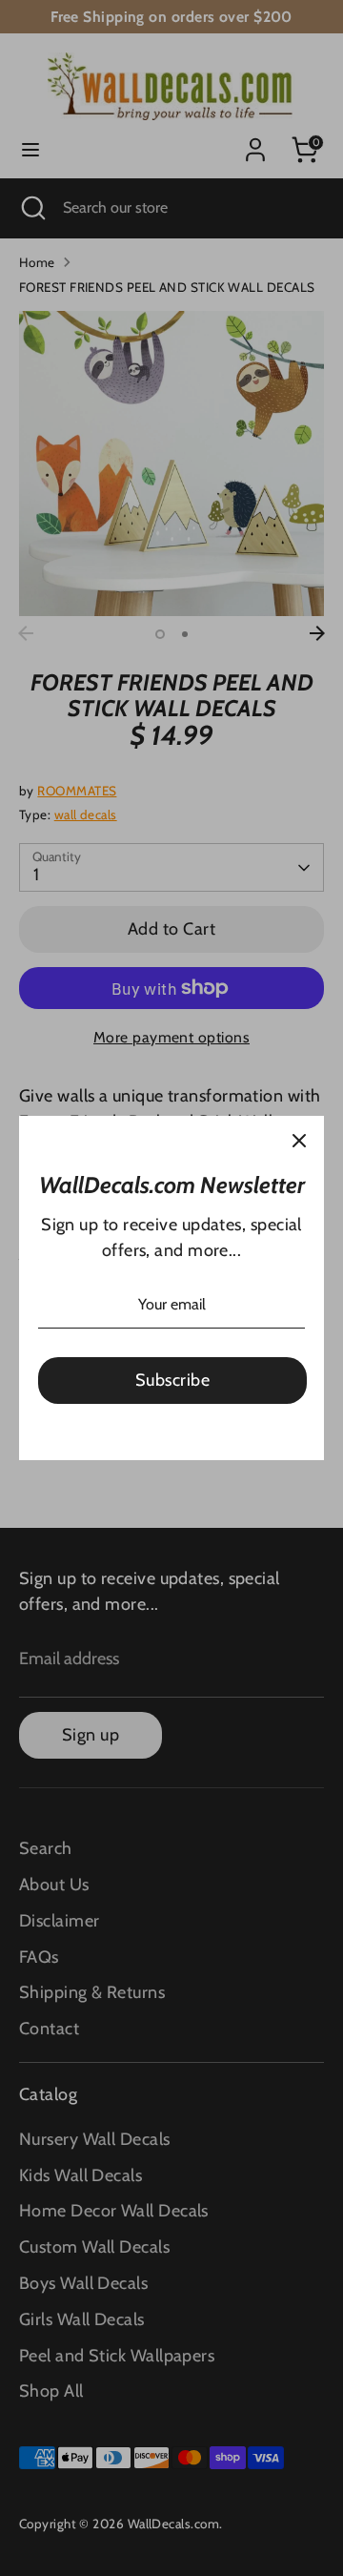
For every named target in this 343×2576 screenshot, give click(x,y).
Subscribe (172, 1380)
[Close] (299, 1141)
